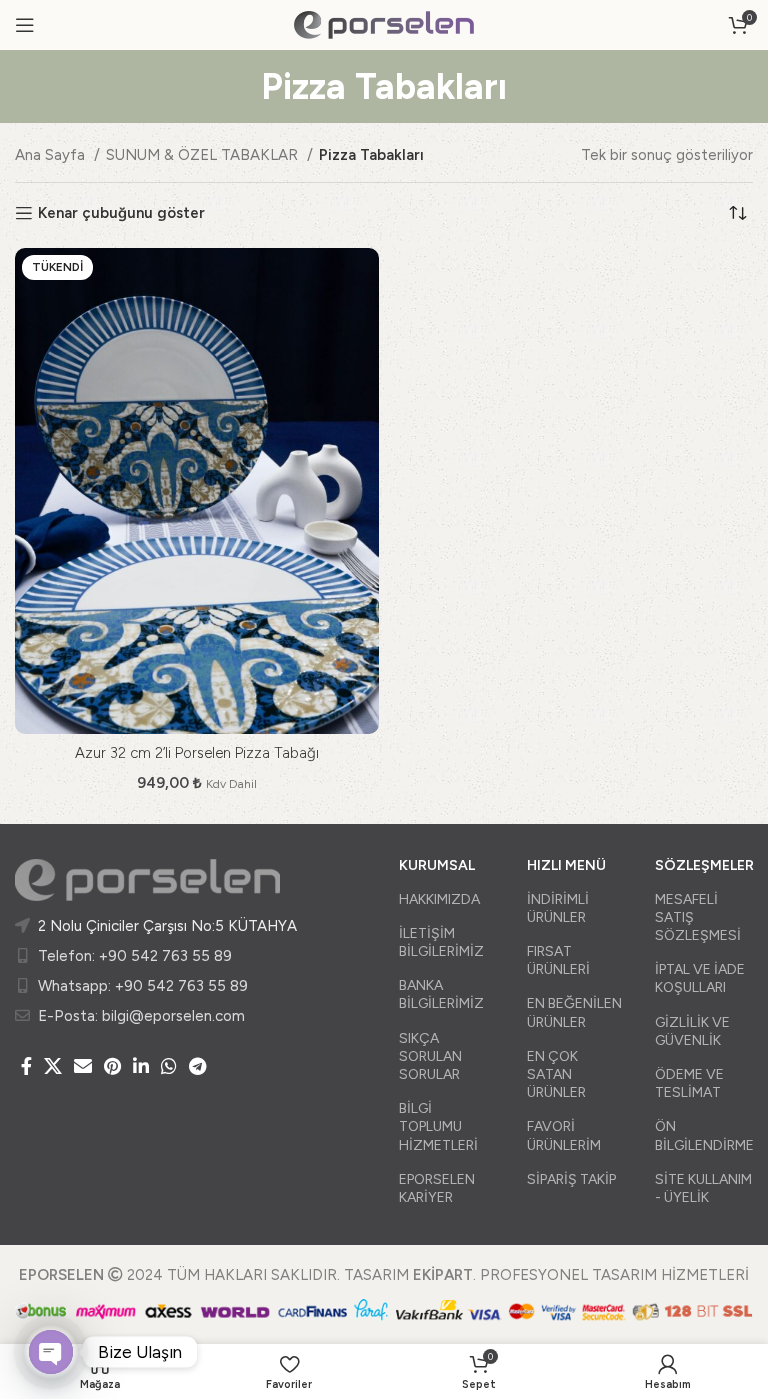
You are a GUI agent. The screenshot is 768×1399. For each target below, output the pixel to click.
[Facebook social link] (26, 1066)
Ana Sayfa (52, 155)
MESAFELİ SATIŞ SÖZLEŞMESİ (698, 917)
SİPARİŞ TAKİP (571, 1179)
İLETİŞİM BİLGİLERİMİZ (441, 942)
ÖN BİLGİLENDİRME (704, 1135)
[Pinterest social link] (112, 1066)
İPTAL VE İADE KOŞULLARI (700, 978)
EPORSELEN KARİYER (437, 1188)
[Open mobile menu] (25, 25)
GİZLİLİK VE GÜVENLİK (692, 1031)
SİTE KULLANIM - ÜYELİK (703, 1188)
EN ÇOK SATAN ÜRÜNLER (556, 1074)
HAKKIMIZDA (439, 899)
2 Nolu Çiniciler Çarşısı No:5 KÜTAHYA (167, 926)
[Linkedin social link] (141, 1066)
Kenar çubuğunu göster (121, 213)
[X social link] (53, 1066)
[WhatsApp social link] (169, 1066)
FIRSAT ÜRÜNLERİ (558, 960)
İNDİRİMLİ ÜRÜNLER (558, 908)
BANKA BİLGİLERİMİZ (441, 994)
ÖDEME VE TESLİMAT (689, 1083)
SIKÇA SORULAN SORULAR (430, 1056)
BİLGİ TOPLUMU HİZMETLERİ (438, 1126)
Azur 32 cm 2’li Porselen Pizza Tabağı (197, 753)
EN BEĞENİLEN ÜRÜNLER (574, 1012)
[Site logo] (384, 24)
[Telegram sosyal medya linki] (197, 1066)
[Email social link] (83, 1066)
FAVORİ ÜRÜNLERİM (564, 1135)
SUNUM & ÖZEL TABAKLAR (204, 155)
